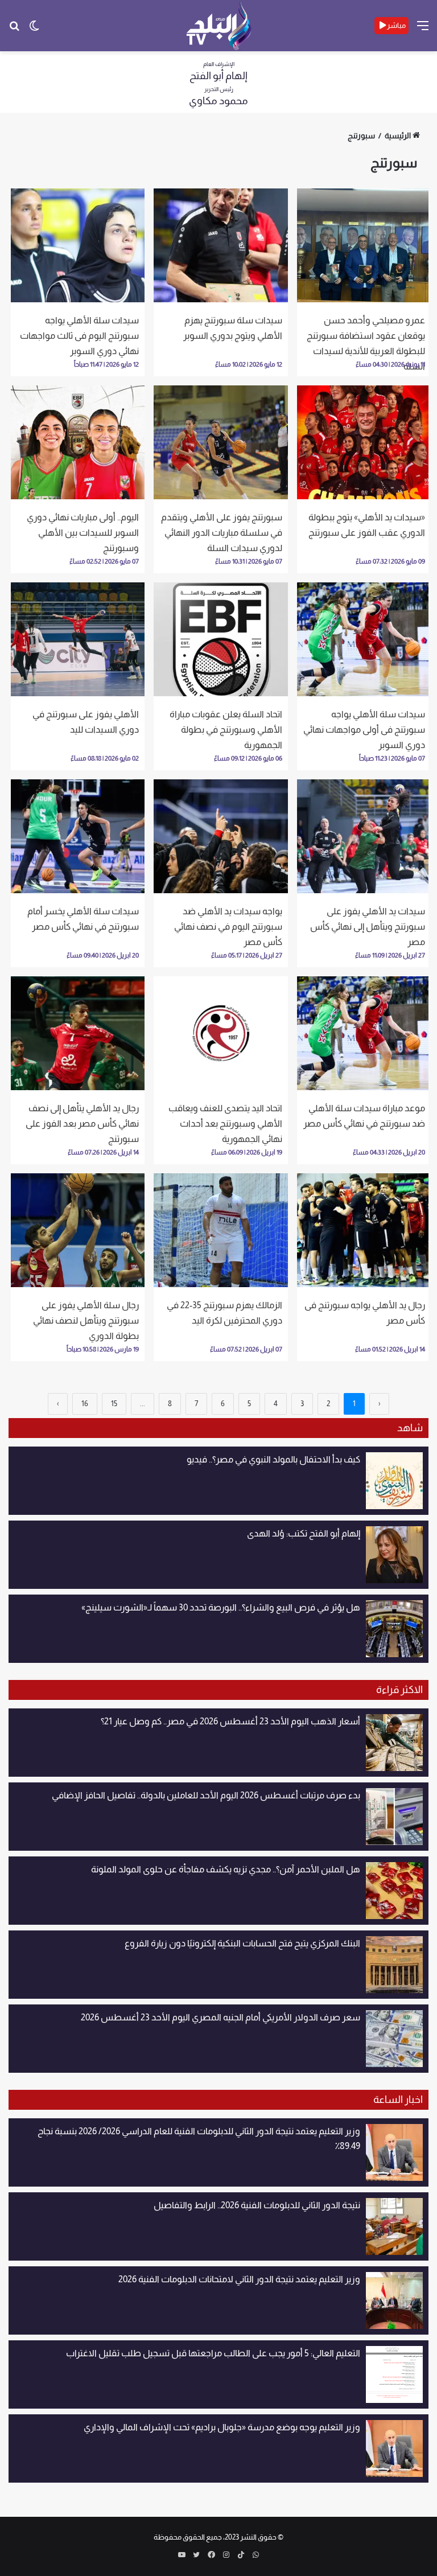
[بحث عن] (14, 30)
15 (114, 1404)
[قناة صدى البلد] (219, 26)
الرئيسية (398, 135)
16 (85, 1404)
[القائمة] (423, 30)
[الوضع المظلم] (34, 30)
